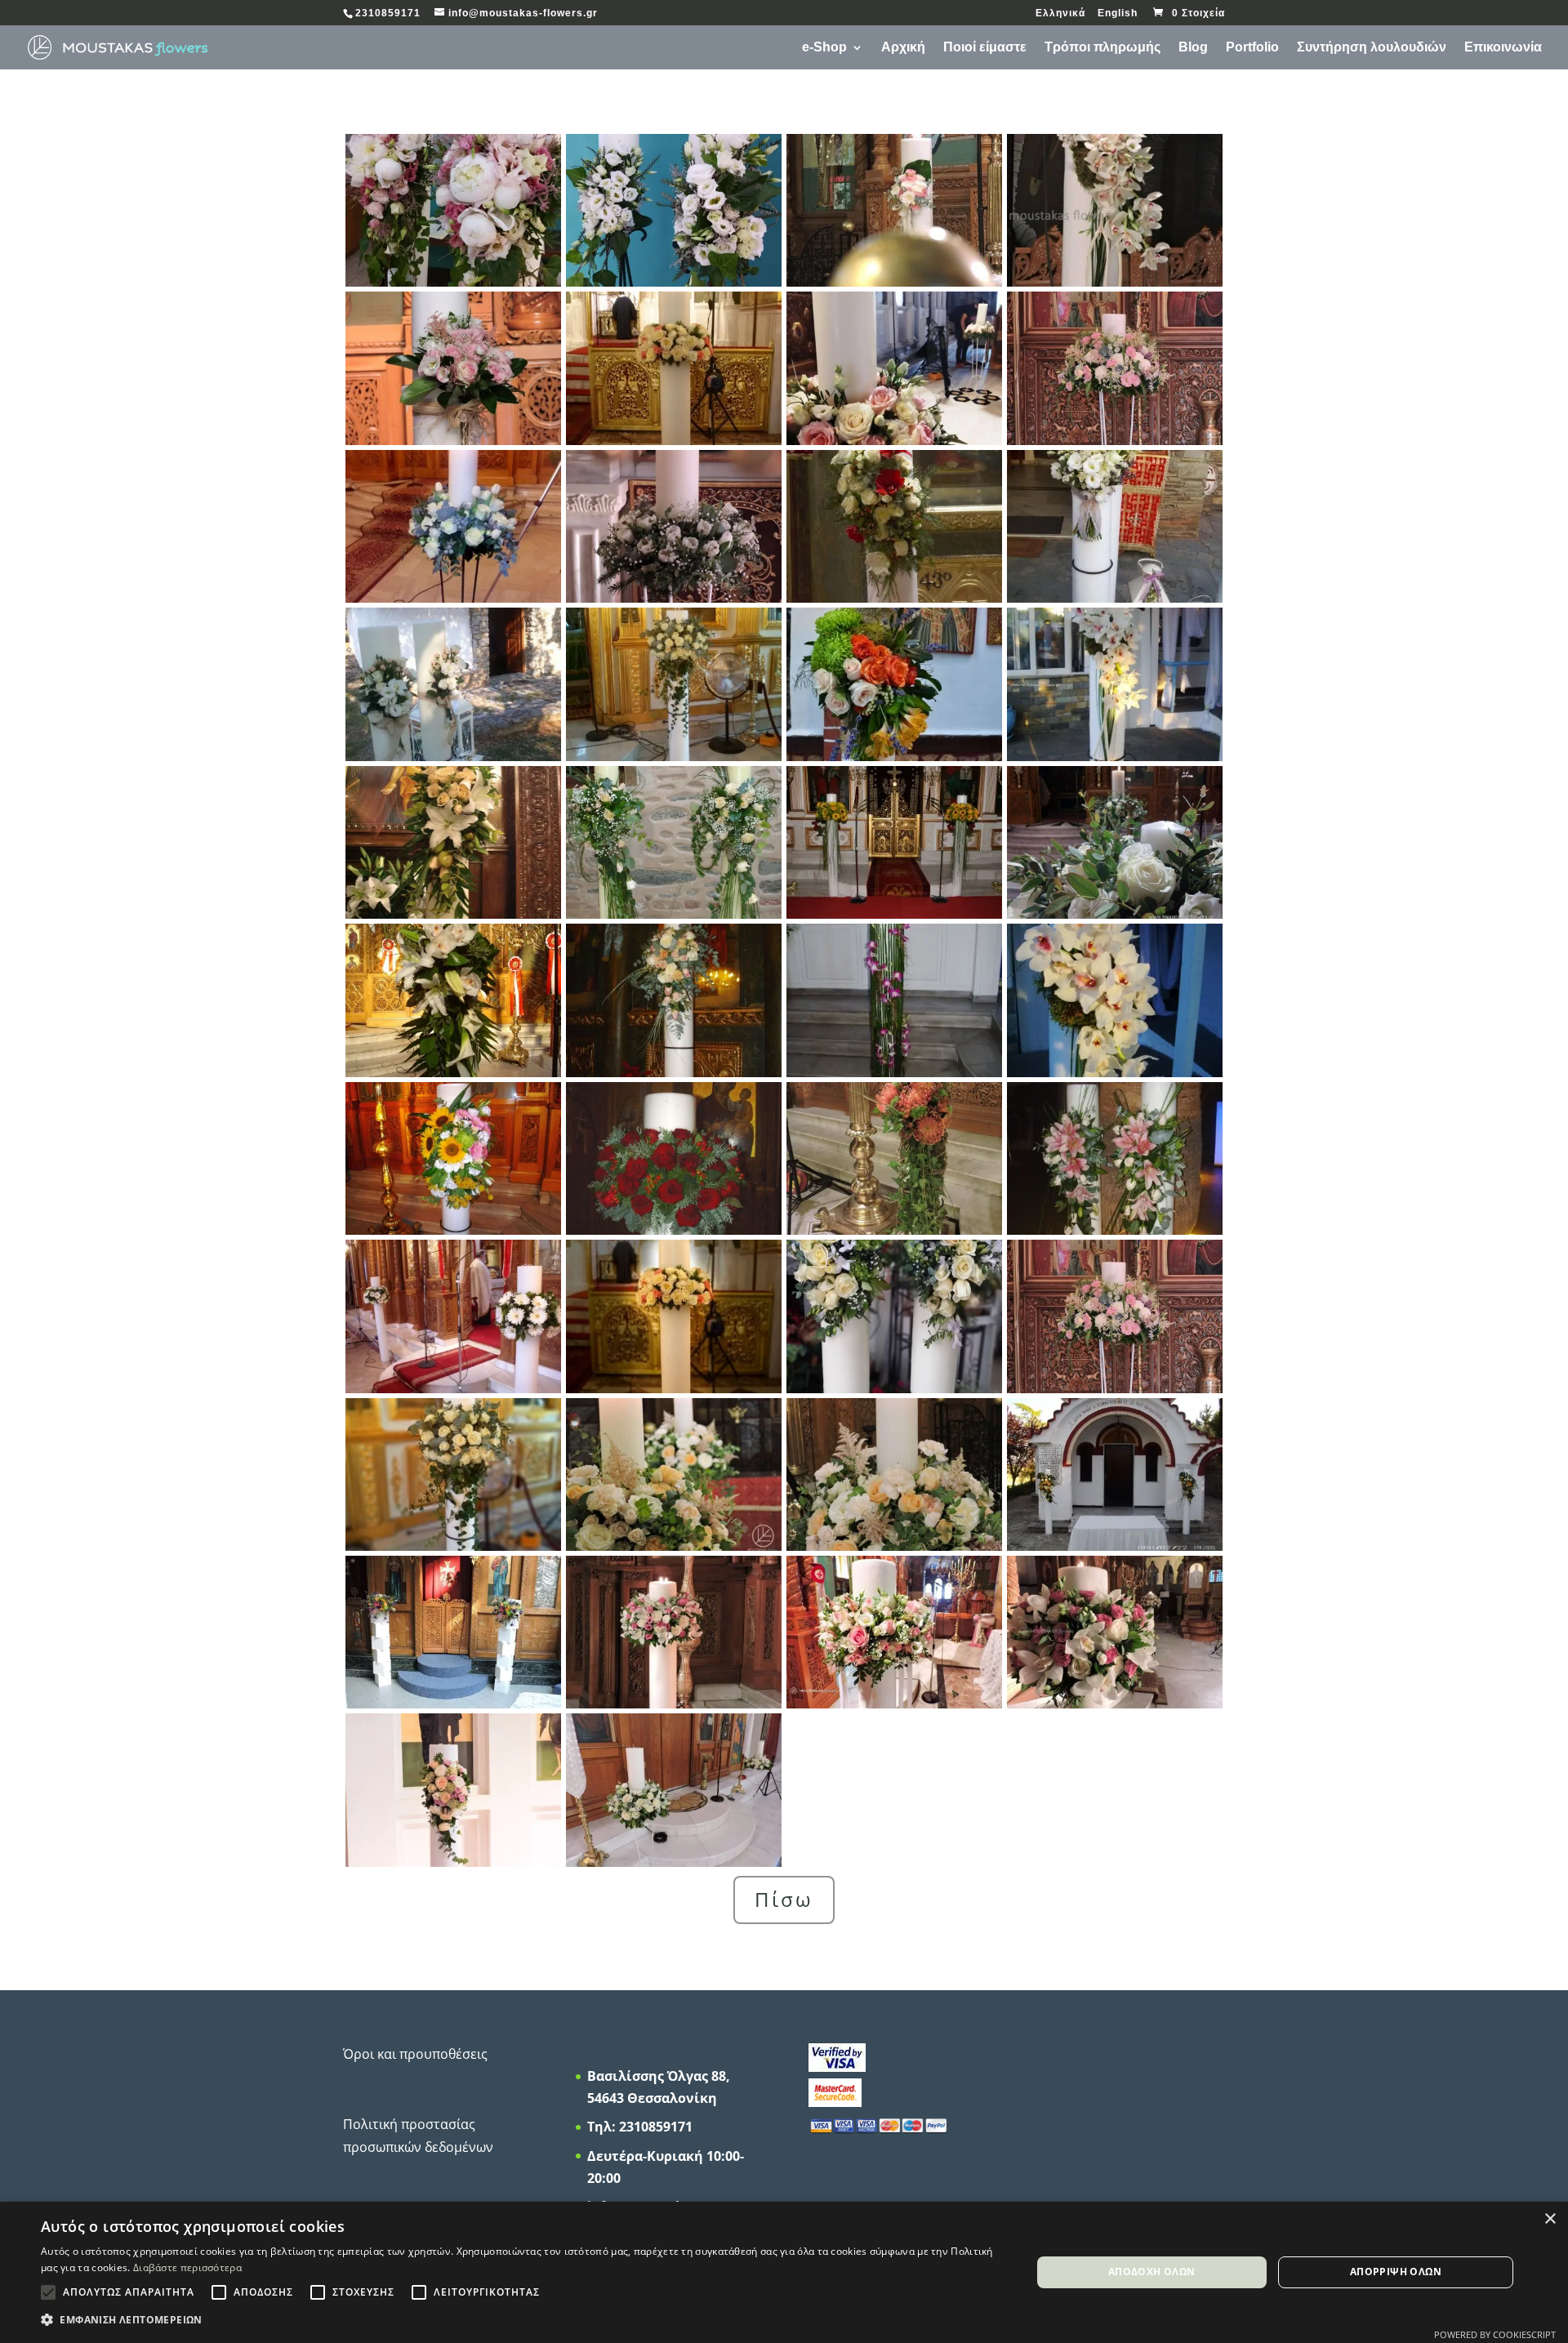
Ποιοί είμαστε (985, 48)
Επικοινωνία (1503, 48)
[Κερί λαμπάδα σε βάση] (1115, 1388)
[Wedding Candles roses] (674, 1388)
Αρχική (903, 48)
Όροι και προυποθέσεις (415, 2054)
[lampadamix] (894, 1704)
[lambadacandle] (894, 1546)
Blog (1193, 48)
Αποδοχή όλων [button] (1152, 2272)
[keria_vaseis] (674, 1862)
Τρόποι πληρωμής (1102, 48)
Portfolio (1252, 48)
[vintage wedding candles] (674, 282)
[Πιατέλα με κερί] (1115, 440)
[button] (521, 2320)
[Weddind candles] (674, 1072)
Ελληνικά (1060, 13)
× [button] (1550, 2219)
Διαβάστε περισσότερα (187, 2267)
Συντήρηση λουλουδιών (1372, 48)
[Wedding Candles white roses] (453, 1546)
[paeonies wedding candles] (453, 282)
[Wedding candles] (674, 440)
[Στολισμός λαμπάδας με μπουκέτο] (894, 282)
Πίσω (784, 1899)
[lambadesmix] (1115, 1704)
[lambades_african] (894, 1230)
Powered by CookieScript (1495, 2334)
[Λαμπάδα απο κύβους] (453, 1704)
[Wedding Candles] (1115, 282)
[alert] (784, 2272)
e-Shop (824, 48)
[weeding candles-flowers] (894, 440)
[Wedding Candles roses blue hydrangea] (894, 1388)
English (1118, 13)
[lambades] (674, 1546)
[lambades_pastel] (453, 1862)
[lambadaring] (674, 1704)
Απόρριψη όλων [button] (1396, 2272)
